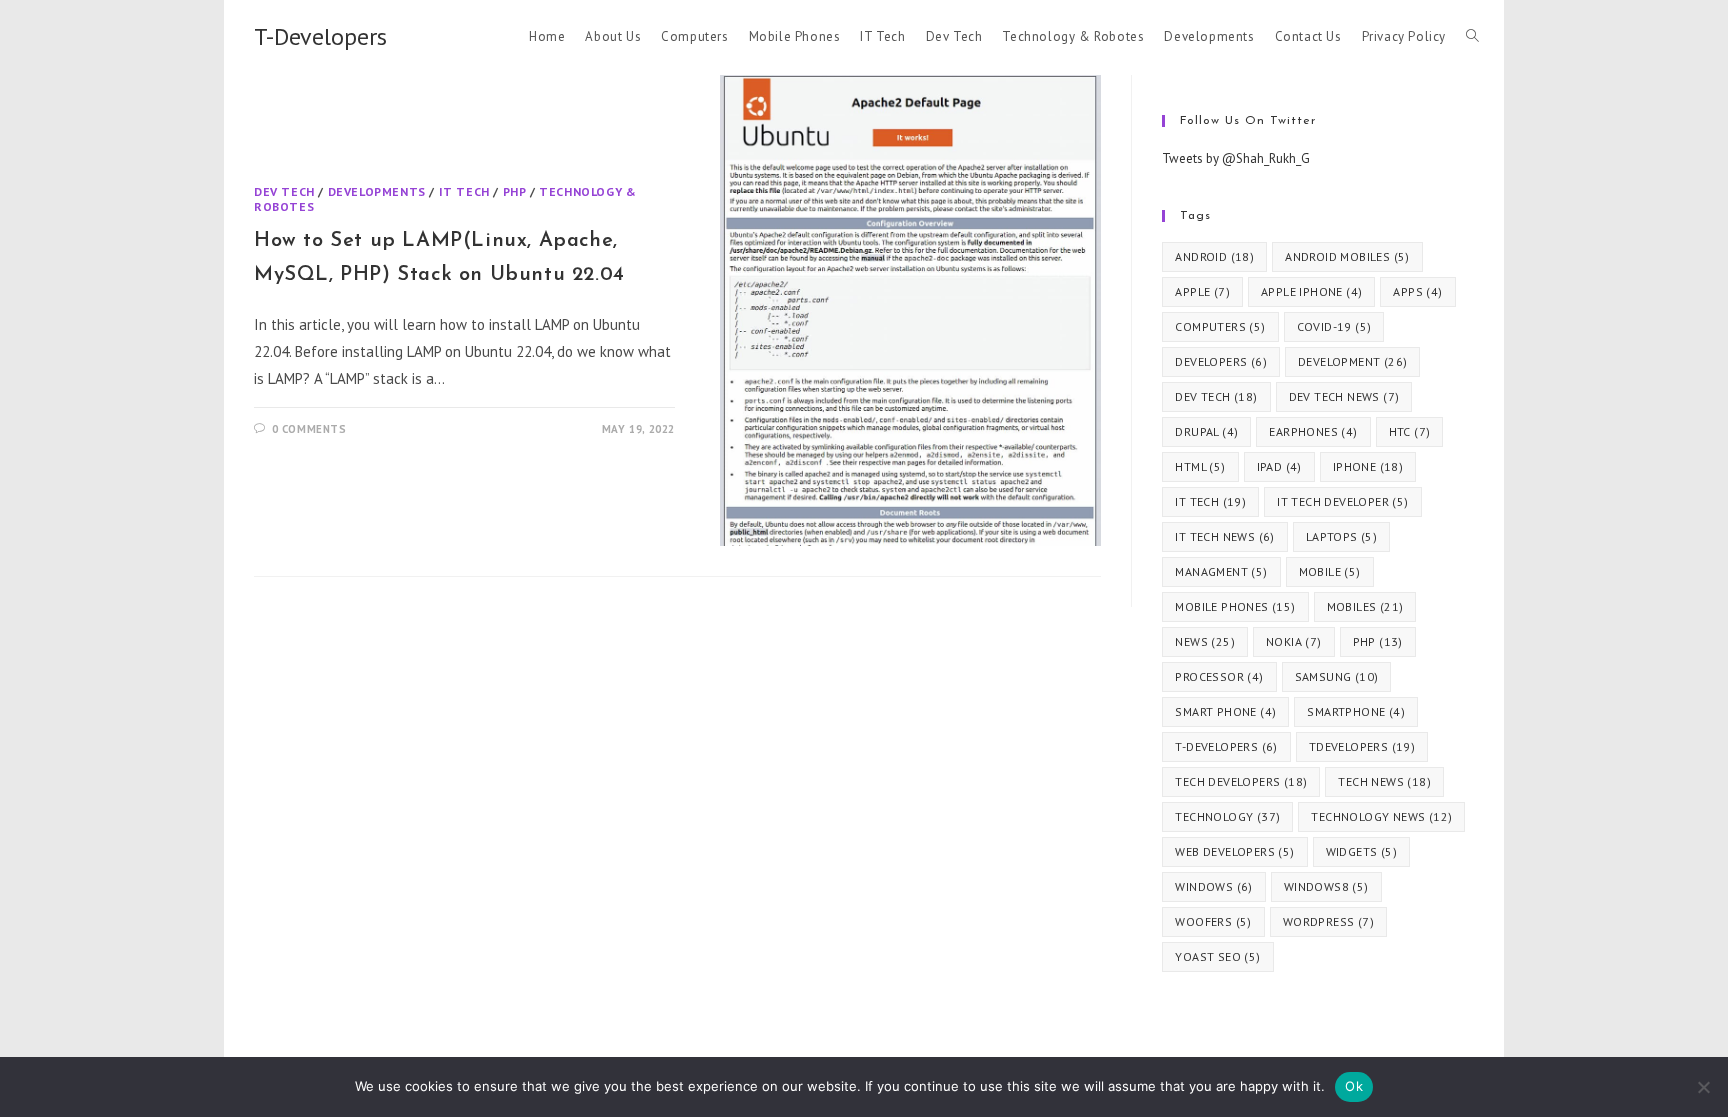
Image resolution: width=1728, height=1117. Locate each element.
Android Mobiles (1347, 256)
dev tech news (1344, 396)
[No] (1703, 1087)
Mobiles (1365, 606)
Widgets (1361, 851)
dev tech (1216, 396)
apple (1202, 291)
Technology (1227, 816)
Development (1352, 361)
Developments (377, 191)
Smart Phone (1225, 711)
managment (1221, 571)
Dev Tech (284, 191)
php (1378, 641)
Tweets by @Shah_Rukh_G (1236, 158)
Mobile (1330, 571)
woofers (1213, 921)
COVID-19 (1334, 326)
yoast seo (1217, 956)
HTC (1410, 431)
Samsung (1337, 676)
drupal (1206, 431)
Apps (1417, 291)
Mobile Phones (1235, 606)
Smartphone (1356, 711)
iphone (1368, 466)
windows (1213, 886)
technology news (1381, 816)
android (1214, 256)
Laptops (1341, 536)
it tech (1210, 501)
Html (1200, 466)
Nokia (1294, 641)
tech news (1384, 781)
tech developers (1241, 781)
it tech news (1224, 536)
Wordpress (1328, 921)
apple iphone (1311, 291)
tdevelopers (1362, 746)
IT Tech (464, 191)
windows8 (1326, 886)
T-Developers (320, 36)
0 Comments (309, 429)
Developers (1221, 361)
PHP (515, 191)
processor (1219, 676)
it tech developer (1342, 501)
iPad (1279, 466)
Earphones (1313, 431)
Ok (1354, 1086)
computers (1220, 326)
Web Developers (1234, 851)
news (1205, 641)
